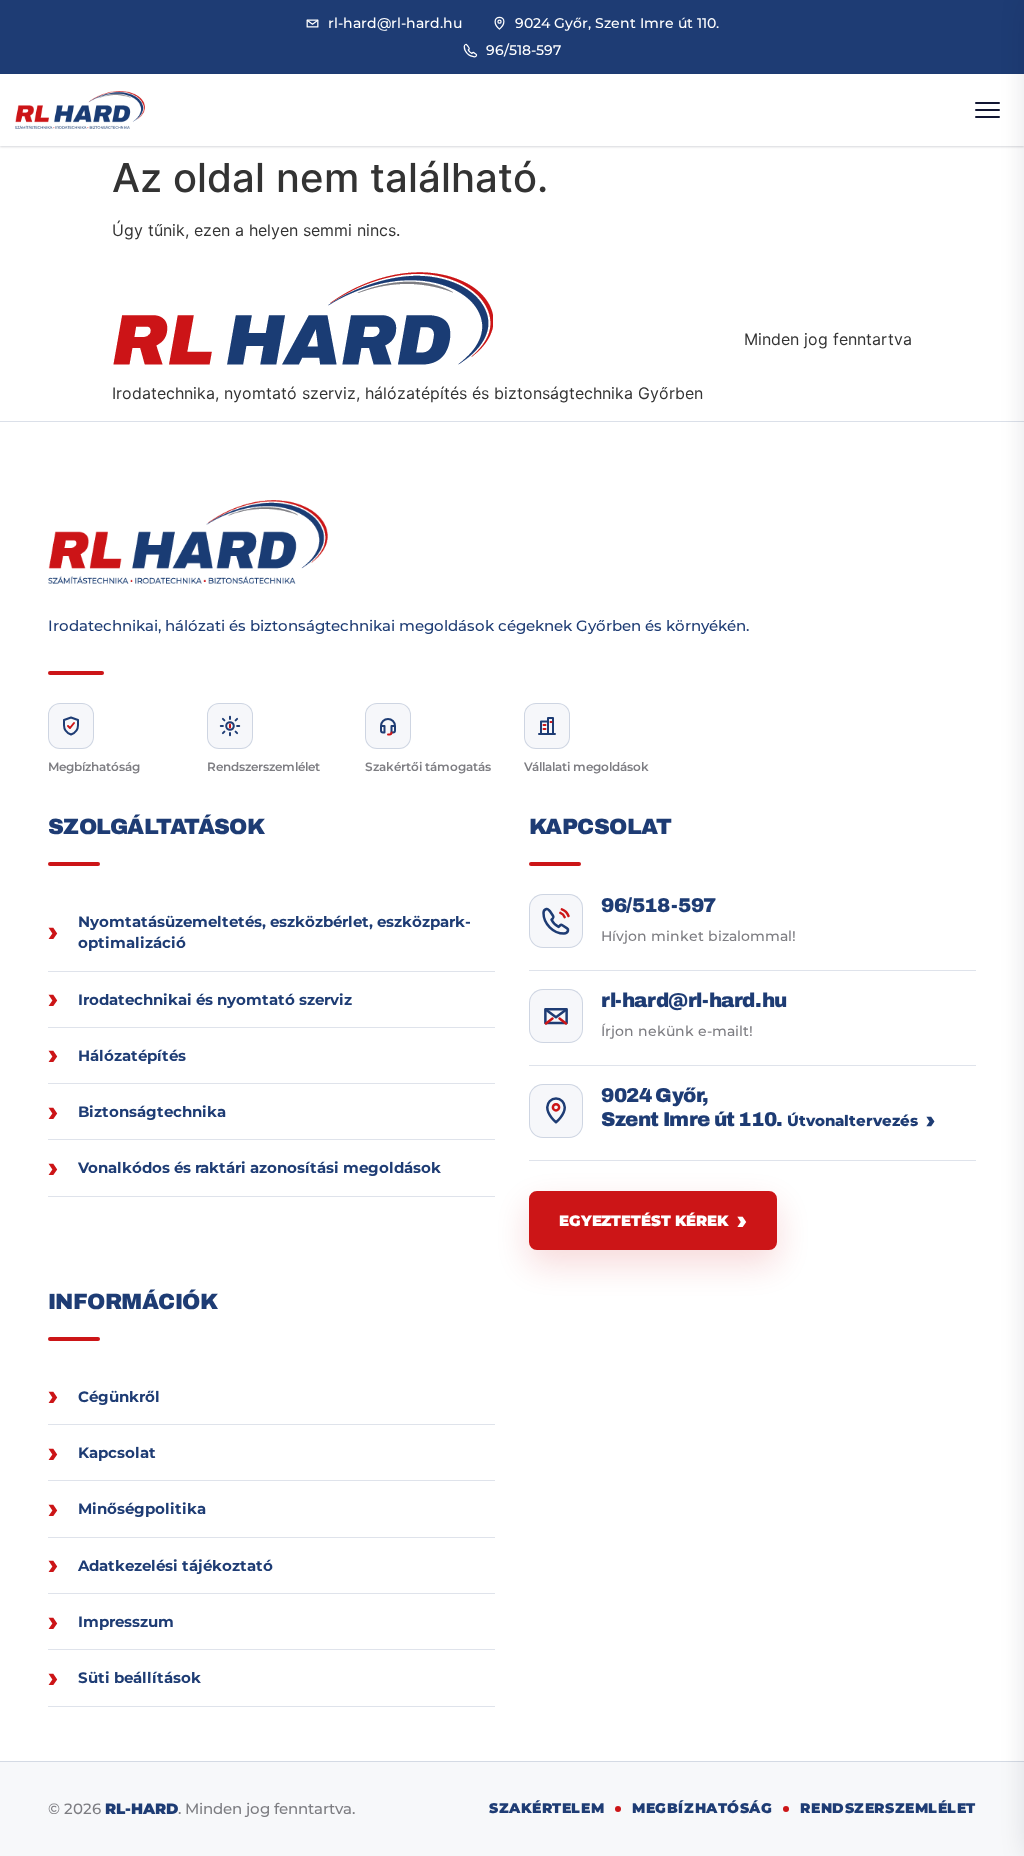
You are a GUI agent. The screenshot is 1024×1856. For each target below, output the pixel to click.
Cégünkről (119, 1396)
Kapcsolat (117, 1452)
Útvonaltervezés (852, 1120)
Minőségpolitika (142, 1508)
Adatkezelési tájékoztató (175, 1565)
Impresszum (126, 1621)
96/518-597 (658, 905)
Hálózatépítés (132, 1055)
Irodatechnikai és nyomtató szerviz (215, 999)
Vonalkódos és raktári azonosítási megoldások (259, 1167)
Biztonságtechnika (152, 1111)
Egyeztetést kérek (643, 1220)
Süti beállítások (139, 1677)
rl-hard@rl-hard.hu (694, 1000)
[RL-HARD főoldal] (80, 110)
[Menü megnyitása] (987, 110)
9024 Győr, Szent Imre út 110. (692, 1107)
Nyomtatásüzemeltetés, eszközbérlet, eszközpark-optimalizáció (274, 932)
